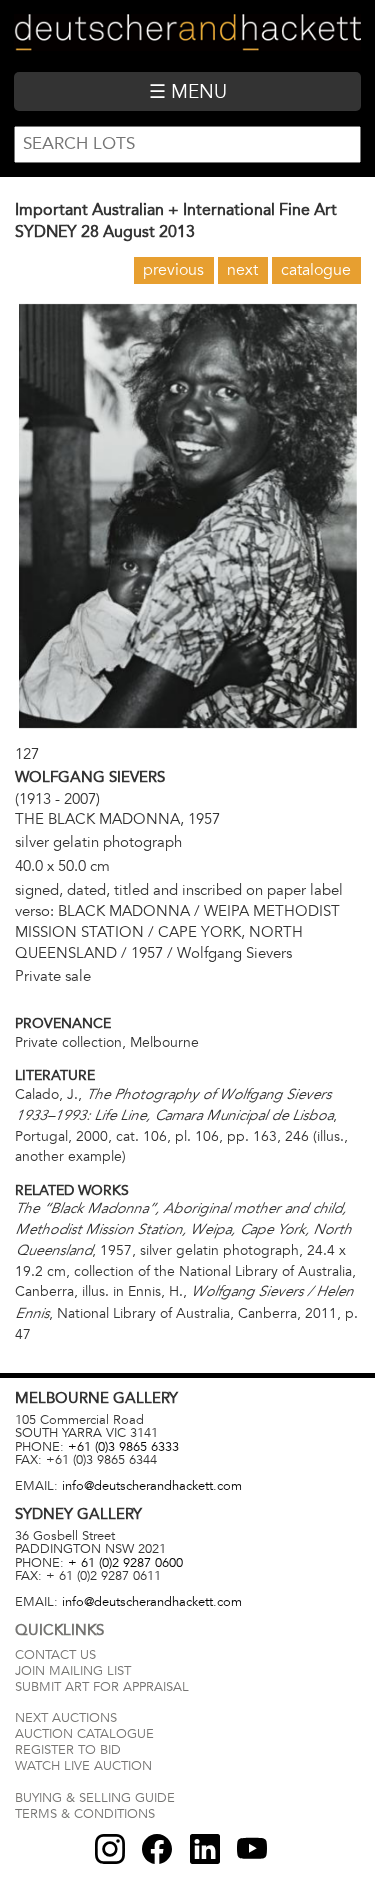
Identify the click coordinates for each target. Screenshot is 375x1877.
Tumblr (205, 1849)
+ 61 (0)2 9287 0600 (125, 1563)
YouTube (252, 1849)
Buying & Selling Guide (95, 1798)
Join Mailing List (73, 1671)
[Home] (187, 35)
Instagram (110, 1849)
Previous (173, 270)
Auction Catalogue (84, 1734)
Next (242, 270)
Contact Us (55, 1655)
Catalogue (316, 270)
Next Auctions (66, 1718)
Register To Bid (68, 1750)
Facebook (157, 1849)
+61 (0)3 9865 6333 (123, 1447)
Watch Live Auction (83, 1766)
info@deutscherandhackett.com (152, 1486)
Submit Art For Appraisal (102, 1687)
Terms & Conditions (85, 1814)
